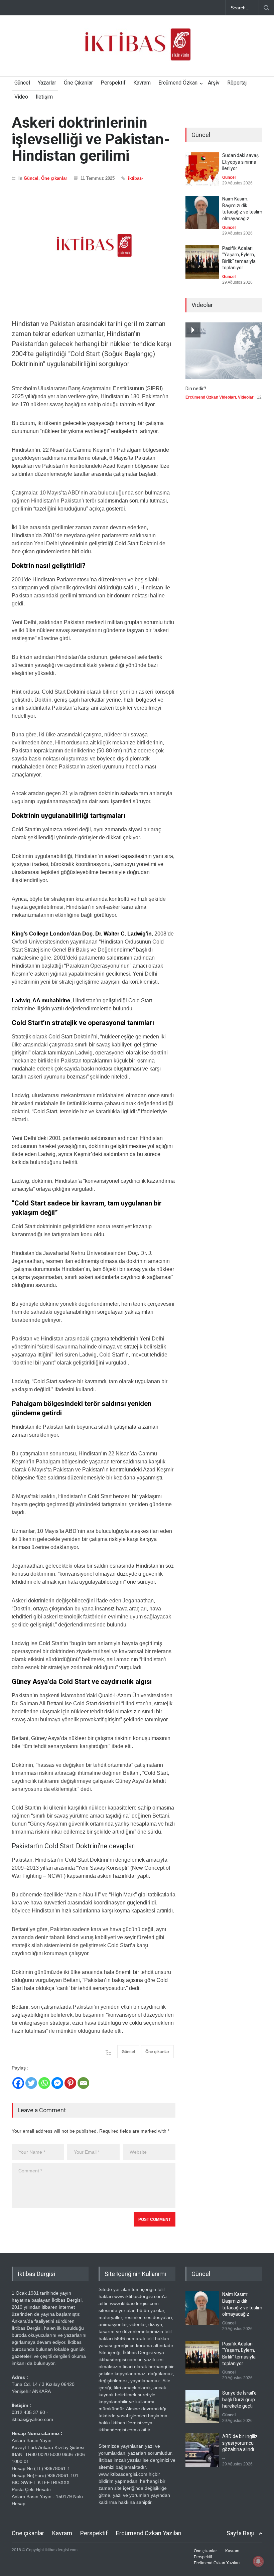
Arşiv (214, 83)
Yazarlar (47, 83)
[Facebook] (18, 2083)
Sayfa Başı (240, 2533)
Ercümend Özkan (178, 83)
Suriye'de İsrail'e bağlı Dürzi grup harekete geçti (239, 2399)
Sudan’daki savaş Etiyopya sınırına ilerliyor (240, 162)
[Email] (83, 2083)
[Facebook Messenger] (57, 2083)
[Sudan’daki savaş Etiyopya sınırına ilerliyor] (202, 169)
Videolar (246, 397)
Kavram (142, 83)
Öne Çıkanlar (78, 83)
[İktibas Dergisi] (137, 50)
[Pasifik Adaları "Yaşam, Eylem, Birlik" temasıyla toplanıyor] (202, 262)
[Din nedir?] (224, 351)
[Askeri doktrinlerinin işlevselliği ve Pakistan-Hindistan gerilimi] (94, 246)
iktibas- (135, 178)
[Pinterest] (70, 2083)
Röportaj (237, 83)
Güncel (22, 83)
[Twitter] (31, 2083)
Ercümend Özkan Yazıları (149, 2533)
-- (224, 2458)
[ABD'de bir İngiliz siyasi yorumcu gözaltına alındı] (202, 2450)
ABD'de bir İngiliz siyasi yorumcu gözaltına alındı (240, 2443)
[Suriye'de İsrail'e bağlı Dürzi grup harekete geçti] (202, 2407)
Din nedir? (196, 389)
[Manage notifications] (258, 2561)
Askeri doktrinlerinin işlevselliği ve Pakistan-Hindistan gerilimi (91, 139)
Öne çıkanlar (54, 178)
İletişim (44, 97)
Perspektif (113, 83)
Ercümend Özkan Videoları (211, 397)
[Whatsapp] (44, 2083)
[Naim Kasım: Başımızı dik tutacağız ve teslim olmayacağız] (202, 212)
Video (21, 97)
